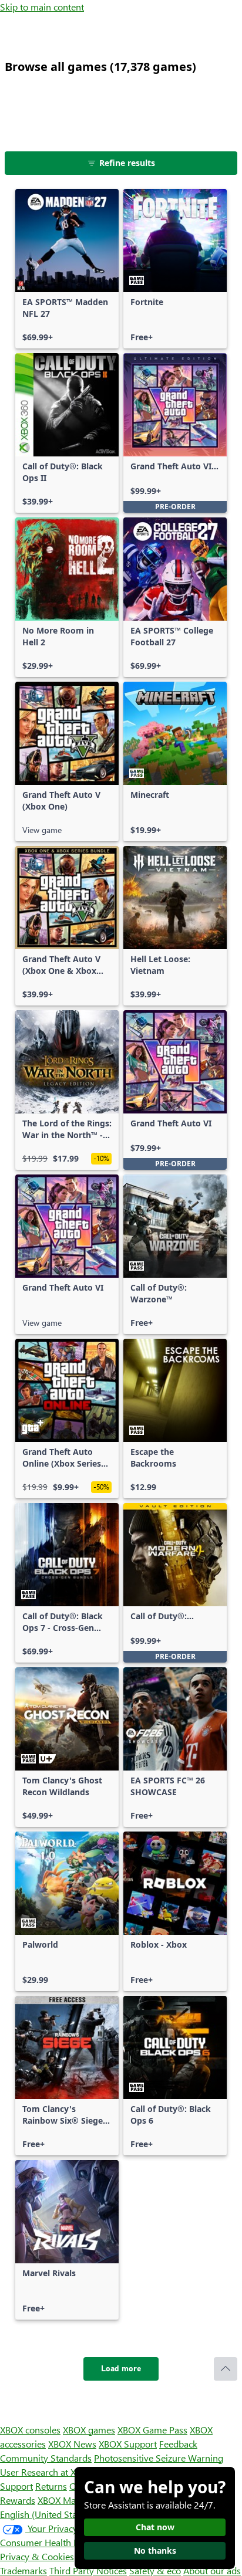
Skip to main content (42, 7)
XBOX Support (128, 2444)
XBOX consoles (30, 2430)
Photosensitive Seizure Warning (159, 2458)
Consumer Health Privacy (51, 2542)
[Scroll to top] (226, 2369)
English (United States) (46, 2514)
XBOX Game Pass (152, 2430)
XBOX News (72, 2444)
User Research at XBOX (48, 2472)
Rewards (18, 2500)
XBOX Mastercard (73, 2500)
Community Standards (46, 2458)
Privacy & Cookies (37, 2556)
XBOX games (89, 2430)
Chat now (155, 2527)
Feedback (178, 2444)
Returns (51, 2486)
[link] (67, 269)
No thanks (155, 2550)
